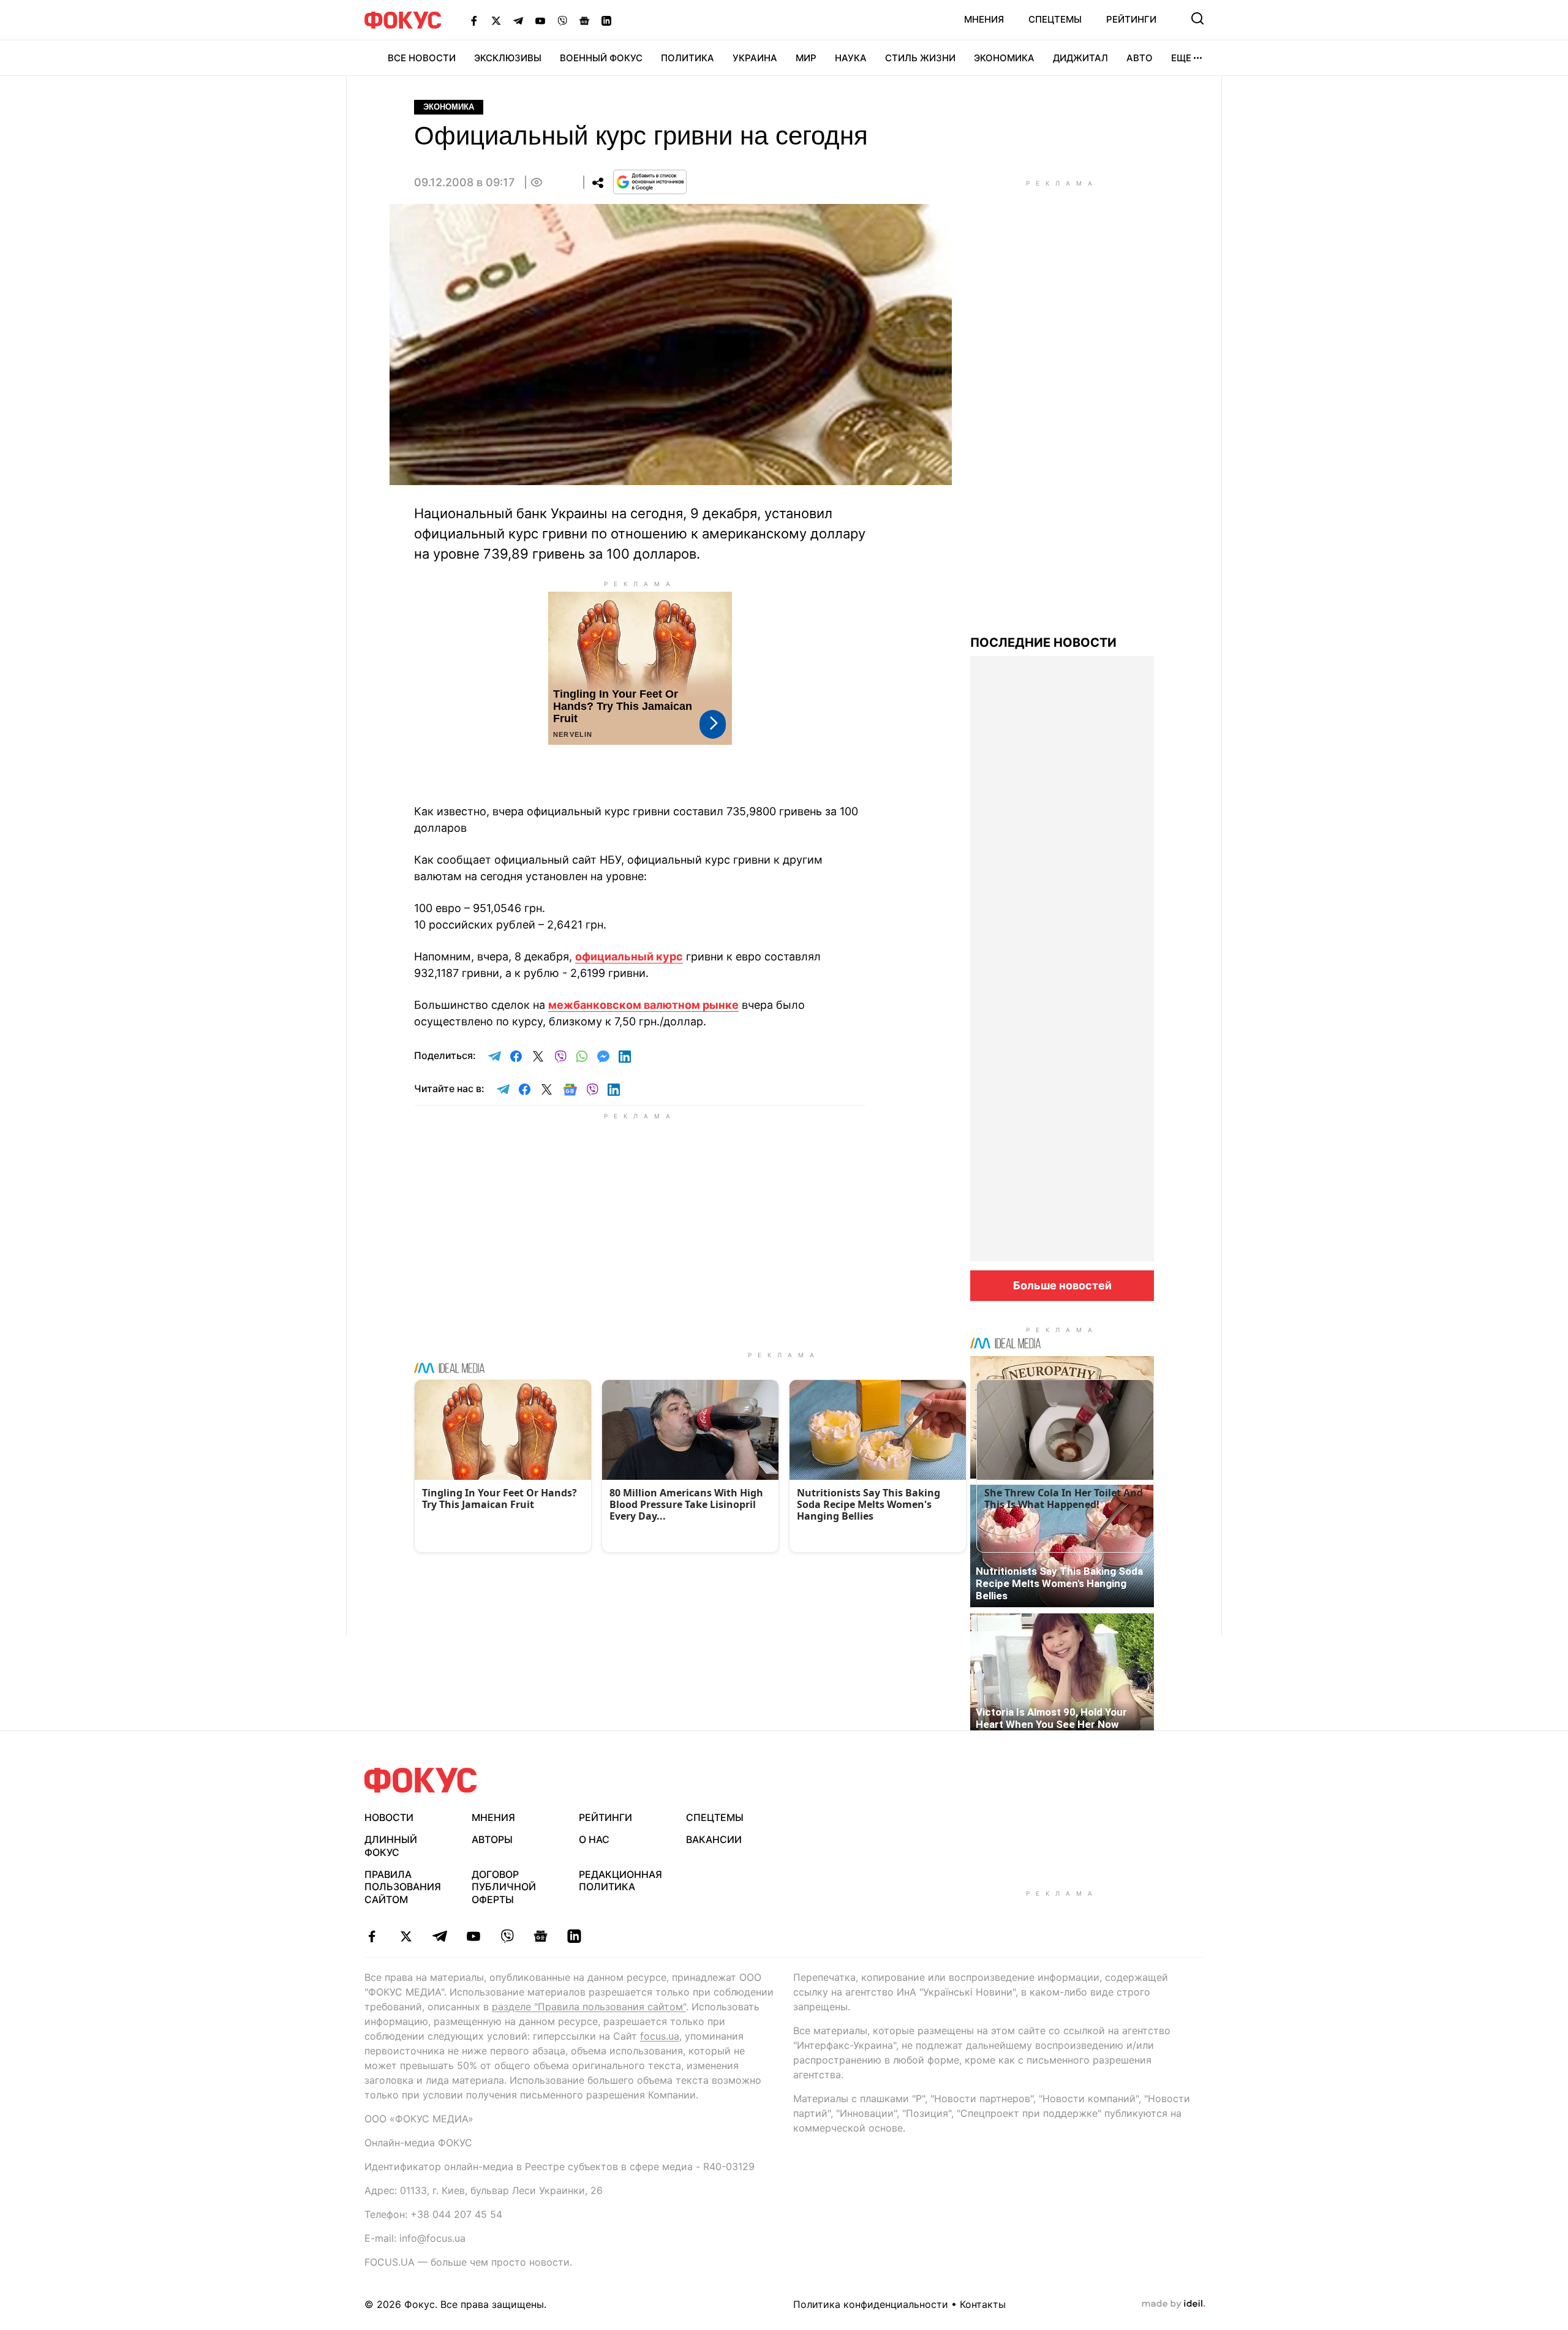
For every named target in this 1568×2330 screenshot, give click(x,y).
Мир (806, 58)
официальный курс (629, 956)
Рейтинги (1131, 19)
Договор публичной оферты (504, 1887)
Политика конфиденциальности (871, 2304)
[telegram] (439, 1936)
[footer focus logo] (421, 1780)
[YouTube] (540, 20)
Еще (1181, 58)
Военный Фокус (601, 58)
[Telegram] (518, 20)
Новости (389, 1817)
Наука (851, 58)
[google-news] (541, 1936)
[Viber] (562, 20)
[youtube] (473, 1936)
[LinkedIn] (606, 20)
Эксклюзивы (508, 58)
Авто (1140, 58)
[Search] (1197, 18)
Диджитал (1080, 58)
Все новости (422, 58)
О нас (594, 1839)
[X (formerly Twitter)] (496, 20)
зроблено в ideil (1174, 2304)
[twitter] (406, 1936)
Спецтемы (1055, 19)
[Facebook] (474, 20)
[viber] (507, 1936)
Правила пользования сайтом (403, 1887)
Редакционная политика (620, 1881)
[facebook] (372, 1936)
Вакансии (714, 1839)
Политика (688, 58)
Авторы (492, 1839)
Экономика (1004, 58)
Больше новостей (1062, 1285)
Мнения (984, 19)
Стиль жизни (920, 58)
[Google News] (584, 20)
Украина (755, 58)
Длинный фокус (391, 1846)
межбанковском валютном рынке (643, 1005)
